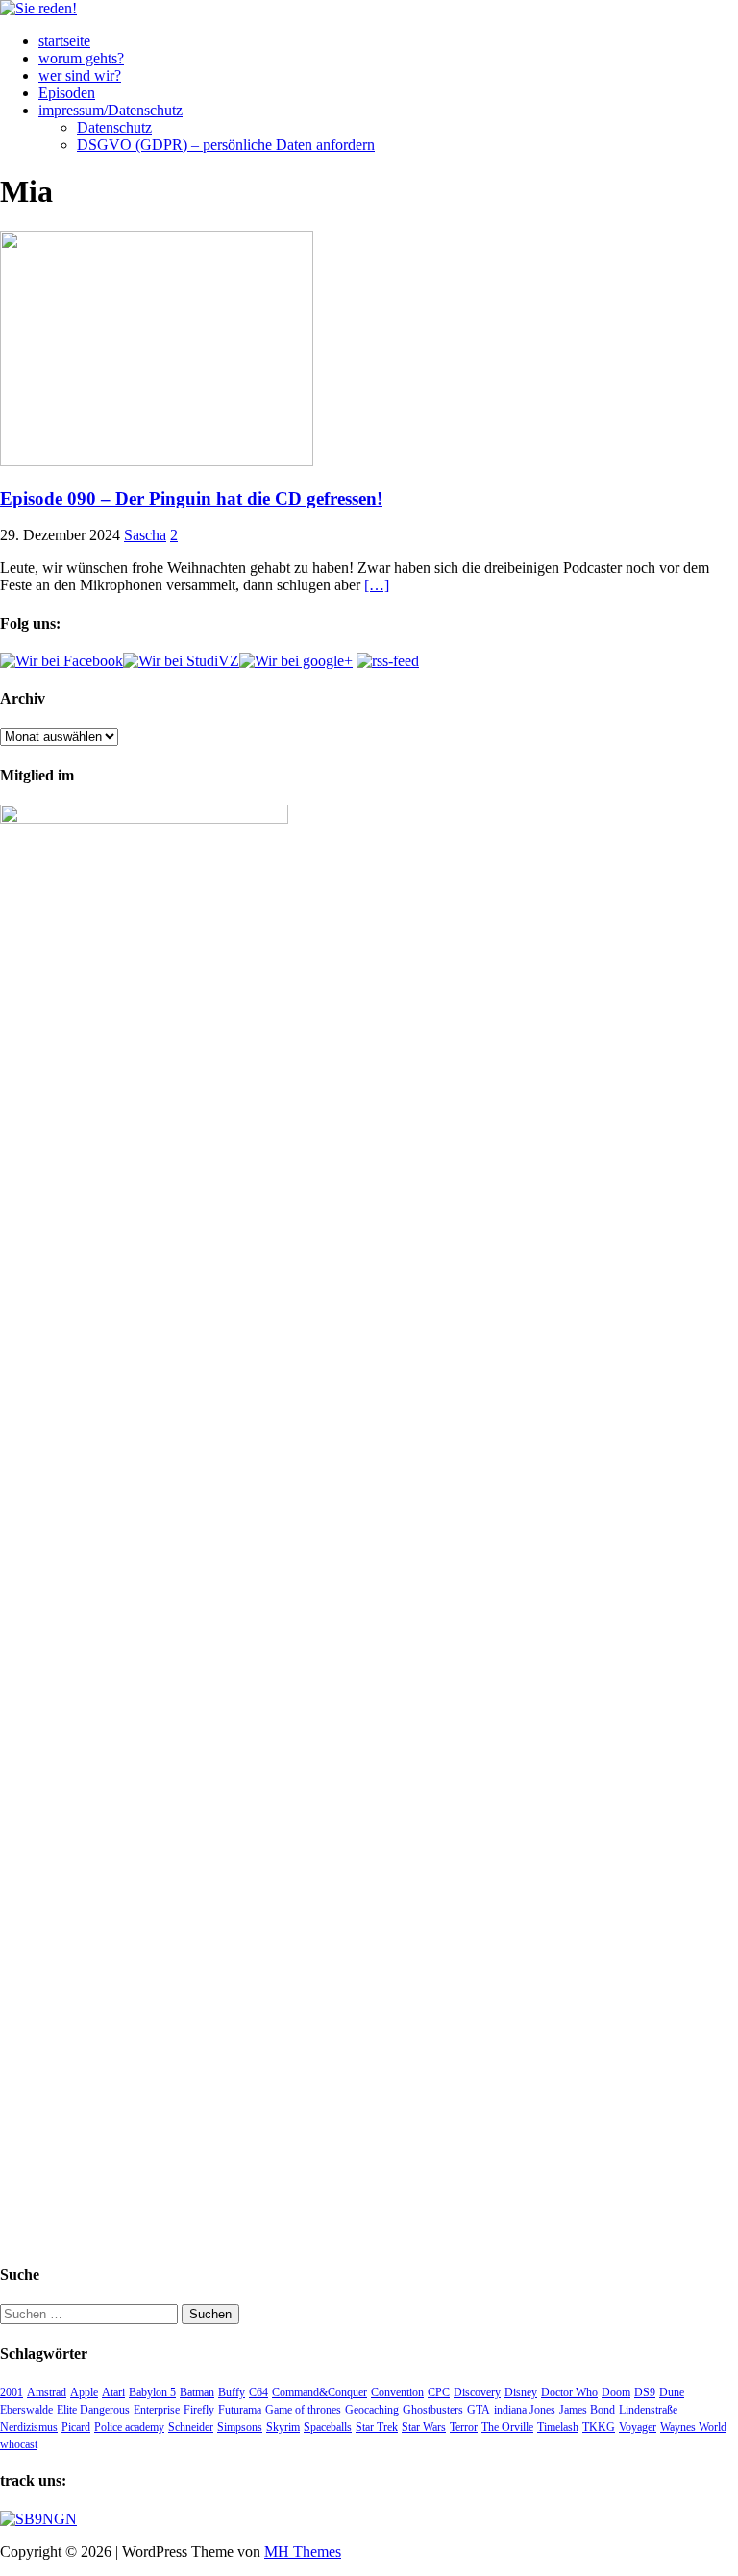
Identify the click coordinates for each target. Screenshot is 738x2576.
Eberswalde (26, 2410)
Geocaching (372, 2410)
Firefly (199, 2410)
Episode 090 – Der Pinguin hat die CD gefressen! (191, 498)
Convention (397, 2392)
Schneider (191, 2427)
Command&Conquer (320, 2392)
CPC (439, 2392)
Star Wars (424, 2427)
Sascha (145, 535)
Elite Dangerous (93, 2410)
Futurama (240, 2410)
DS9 (645, 2392)
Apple (84, 2392)
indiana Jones (525, 2410)
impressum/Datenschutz (111, 110)
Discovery (477, 2392)
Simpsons (240, 2427)
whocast (19, 2444)
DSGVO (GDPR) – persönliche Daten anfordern (226, 145)
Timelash (558, 2427)
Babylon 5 (152, 2392)
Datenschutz (114, 127)
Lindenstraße (648, 2410)
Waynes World (693, 2427)
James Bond (587, 2410)
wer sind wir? (80, 75)
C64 (258, 2392)
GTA (479, 2410)
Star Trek (377, 2427)
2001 (12, 2392)
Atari (113, 2392)
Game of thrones (303, 2410)
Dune (672, 2392)
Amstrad (47, 2392)
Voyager (638, 2427)
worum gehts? (81, 58)
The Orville (507, 2427)
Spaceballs (328, 2427)
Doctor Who (569, 2392)
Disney (521, 2392)
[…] (377, 585)
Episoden (67, 93)
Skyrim (283, 2427)
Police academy (129, 2427)
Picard (76, 2427)
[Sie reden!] (38, 8)
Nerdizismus (29, 2427)
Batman (197, 2392)
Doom (616, 2392)
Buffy (232, 2392)
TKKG (599, 2427)
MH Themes (303, 2551)
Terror (464, 2427)
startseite (64, 41)
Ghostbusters (433, 2410)
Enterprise (157, 2410)
